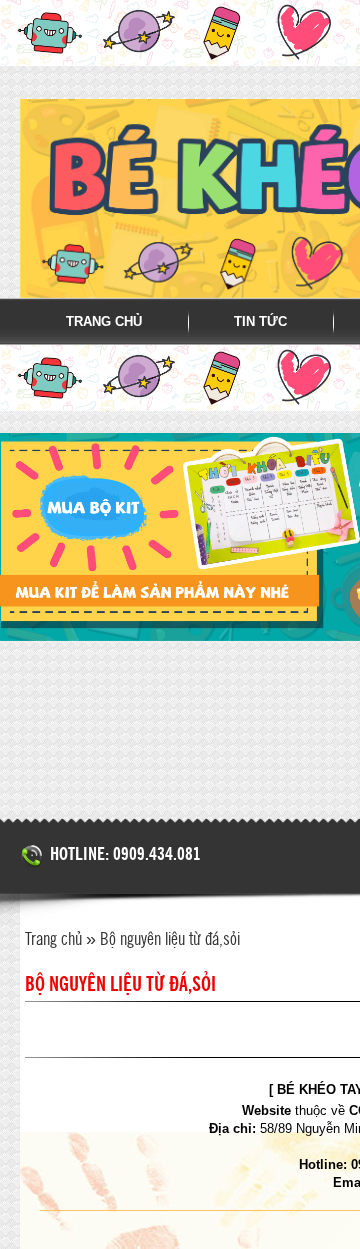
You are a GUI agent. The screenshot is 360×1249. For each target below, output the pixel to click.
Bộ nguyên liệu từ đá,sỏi (170, 940)
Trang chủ (104, 321)
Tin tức (260, 321)
